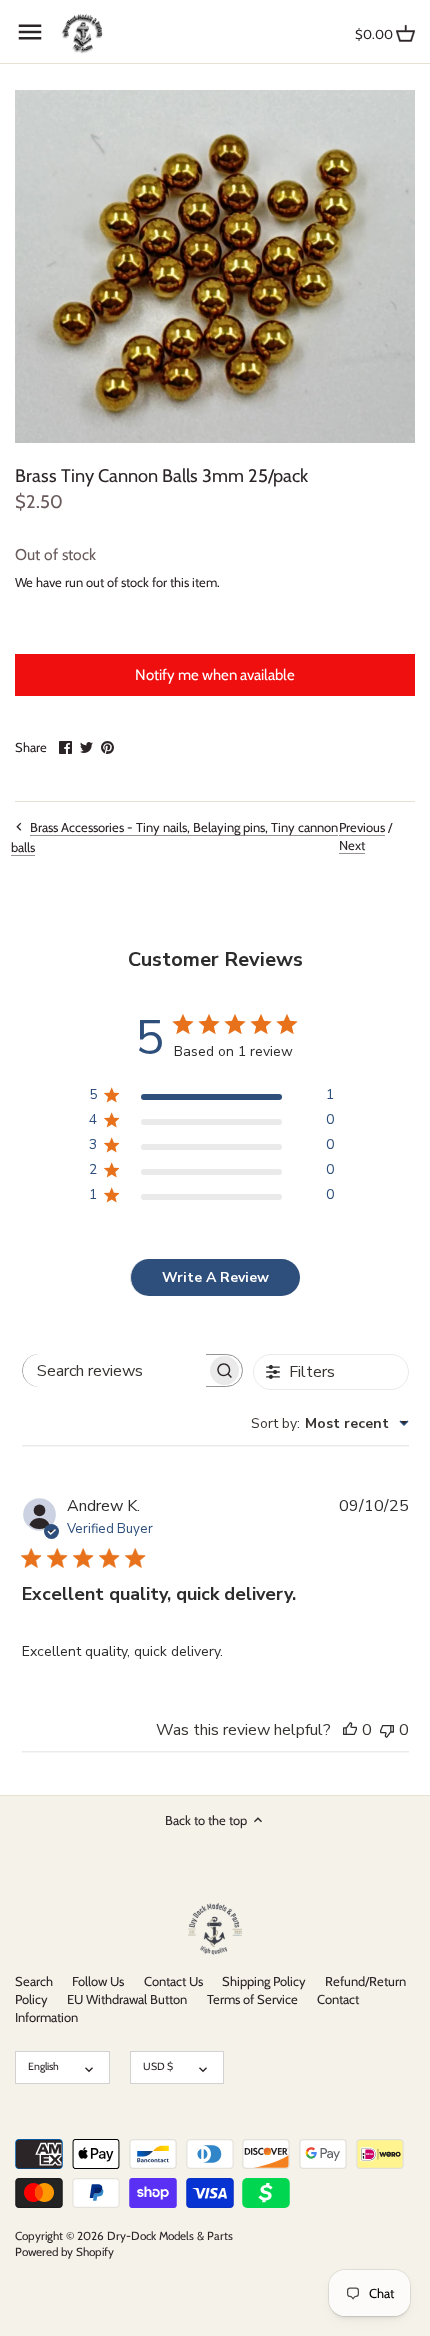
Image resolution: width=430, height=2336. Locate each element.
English (43, 2066)
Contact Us (173, 1981)
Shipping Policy (264, 1981)
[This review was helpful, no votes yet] (350, 1730)
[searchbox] (114, 1370)
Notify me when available (215, 675)
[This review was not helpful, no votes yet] (387, 1730)
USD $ (158, 2066)
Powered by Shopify (64, 2252)
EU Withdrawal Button (127, 1999)
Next (352, 845)
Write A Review (215, 1277)
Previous (362, 827)
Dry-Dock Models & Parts (170, 2236)
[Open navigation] (30, 32)
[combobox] (330, 1423)
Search (34, 1981)
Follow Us (98, 1981)
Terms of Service (252, 1999)
